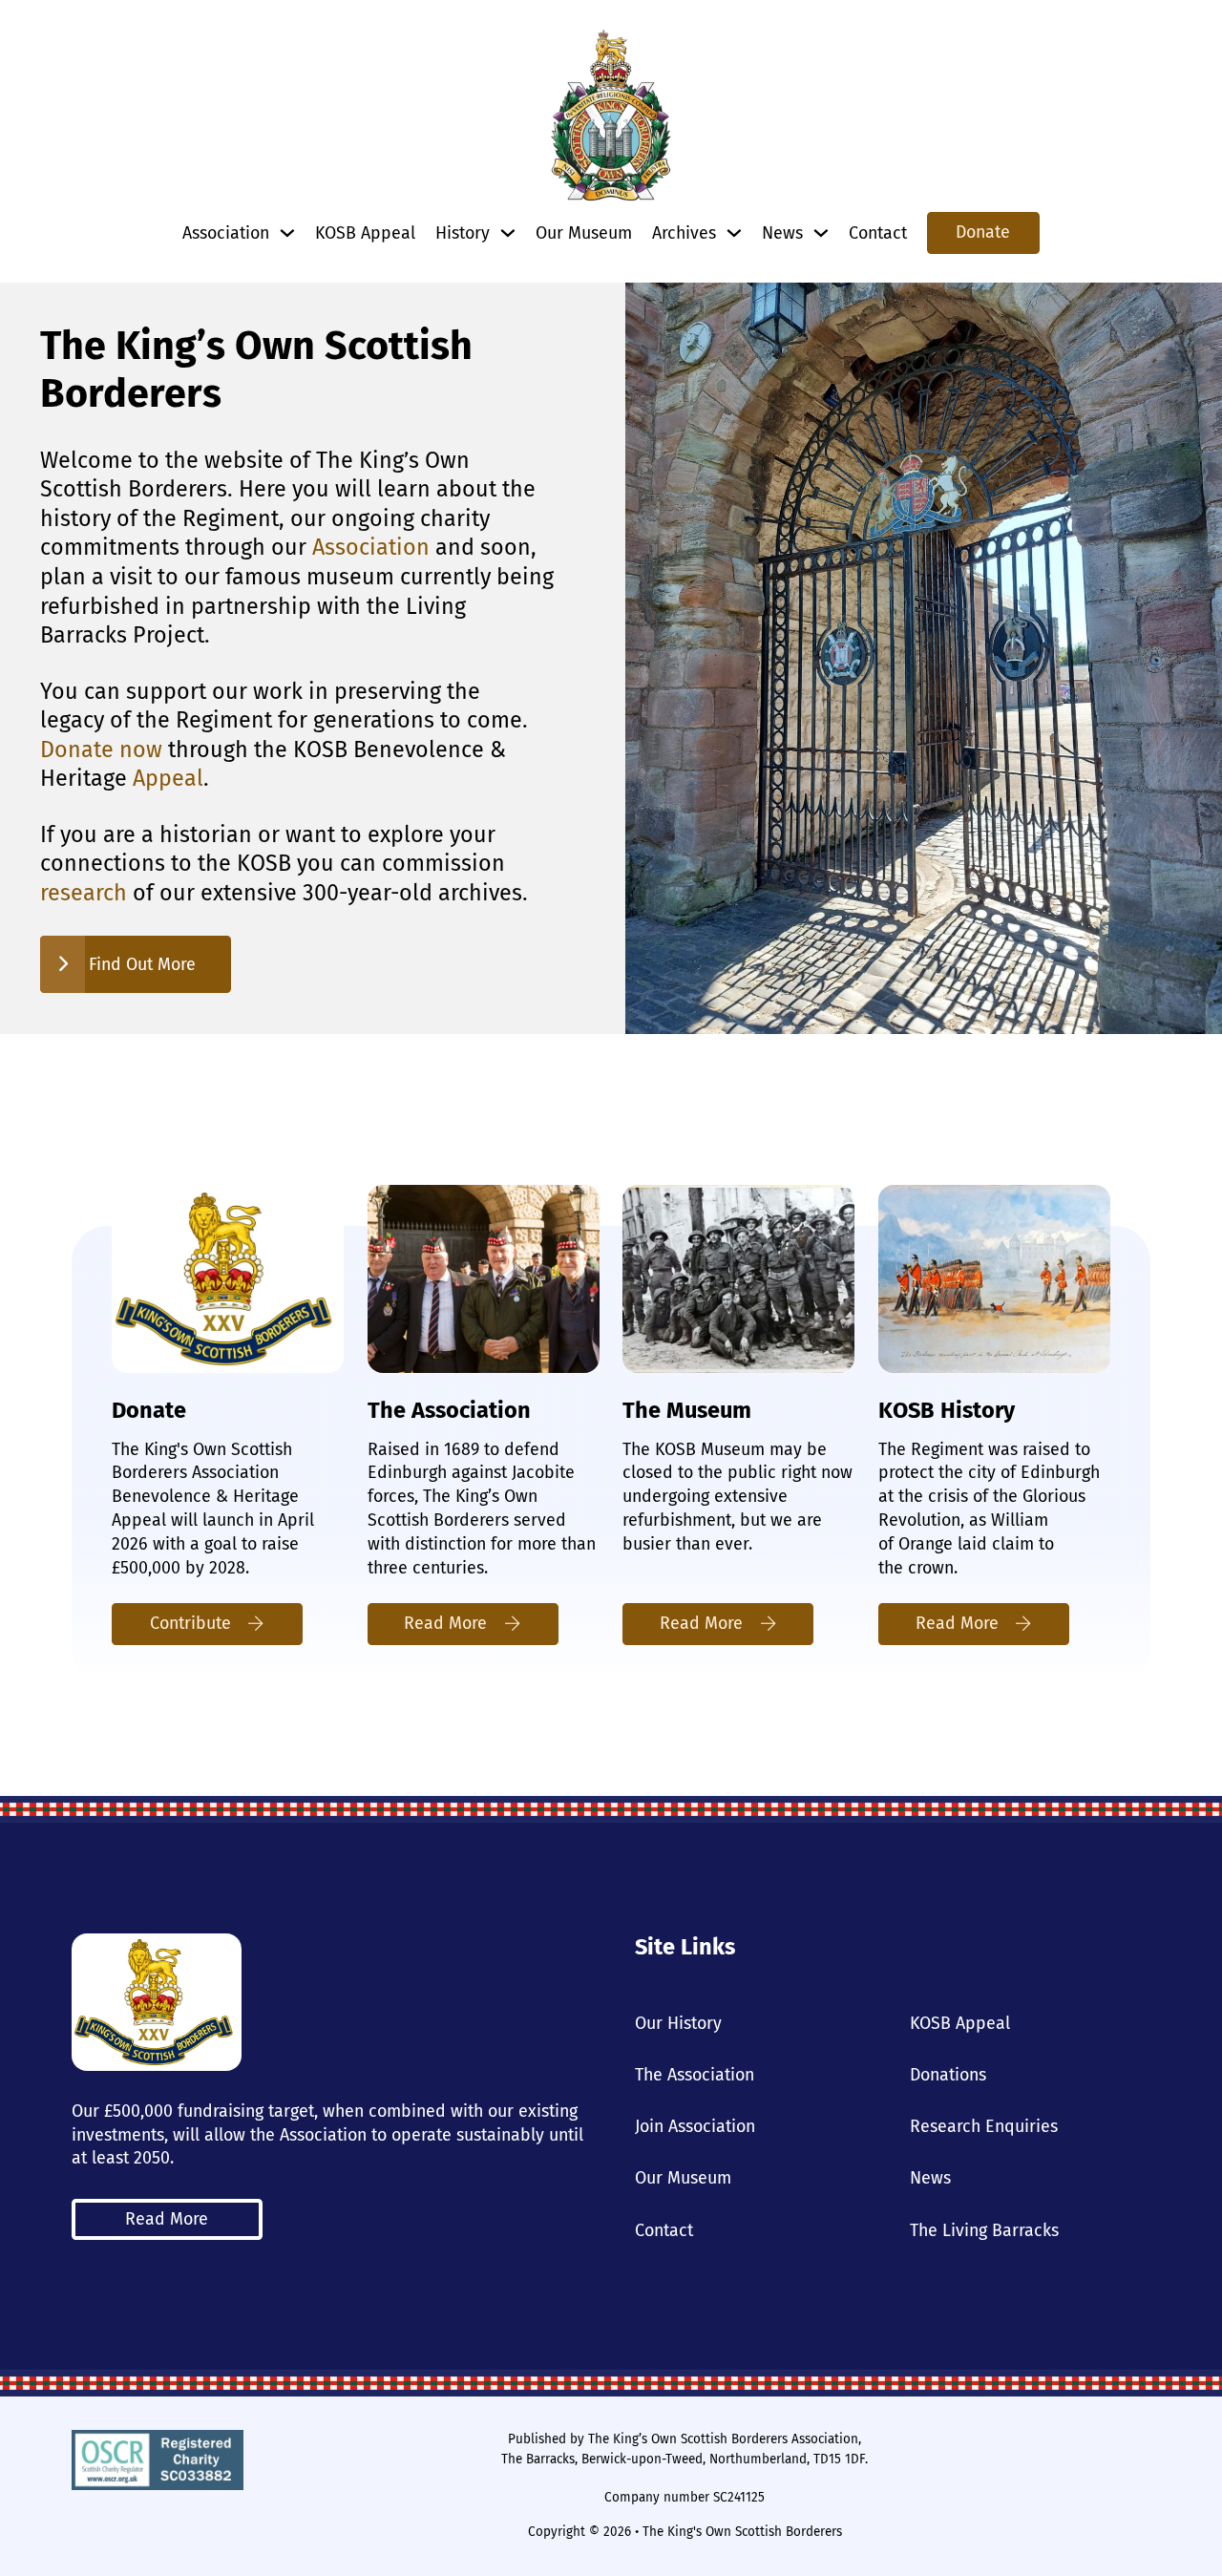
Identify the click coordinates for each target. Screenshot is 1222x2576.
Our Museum (584, 233)
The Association (695, 2075)
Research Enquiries (984, 2126)
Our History (678, 2023)
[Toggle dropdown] (287, 233)
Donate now (101, 750)
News (930, 2178)
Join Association (695, 2126)
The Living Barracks (984, 2230)
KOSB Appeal (365, 233)
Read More (445, 1623)
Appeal (168, 778)
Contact (878, 233)
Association (371, 547)
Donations (948, 2075)
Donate (983, 232)
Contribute (190, 1623)
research (84, 893)
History (463, 233)
